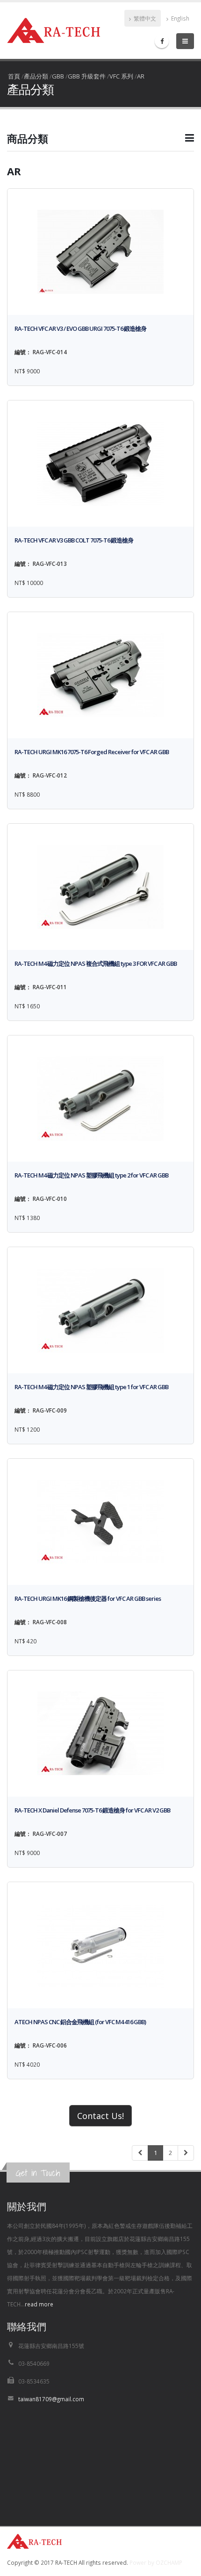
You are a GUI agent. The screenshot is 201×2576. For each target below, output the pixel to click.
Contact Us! (100, 2116)
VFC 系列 (121, 76)
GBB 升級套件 (87, 76)
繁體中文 (144, 18)
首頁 (14, 76)
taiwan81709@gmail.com (51, 2399)
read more (39, 2304)
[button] (100, 142)
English (179, 18)
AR (141, 76)
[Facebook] (162, 41)
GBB (58, 76)
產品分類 (36, 76)
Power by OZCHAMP (156, 2562)
